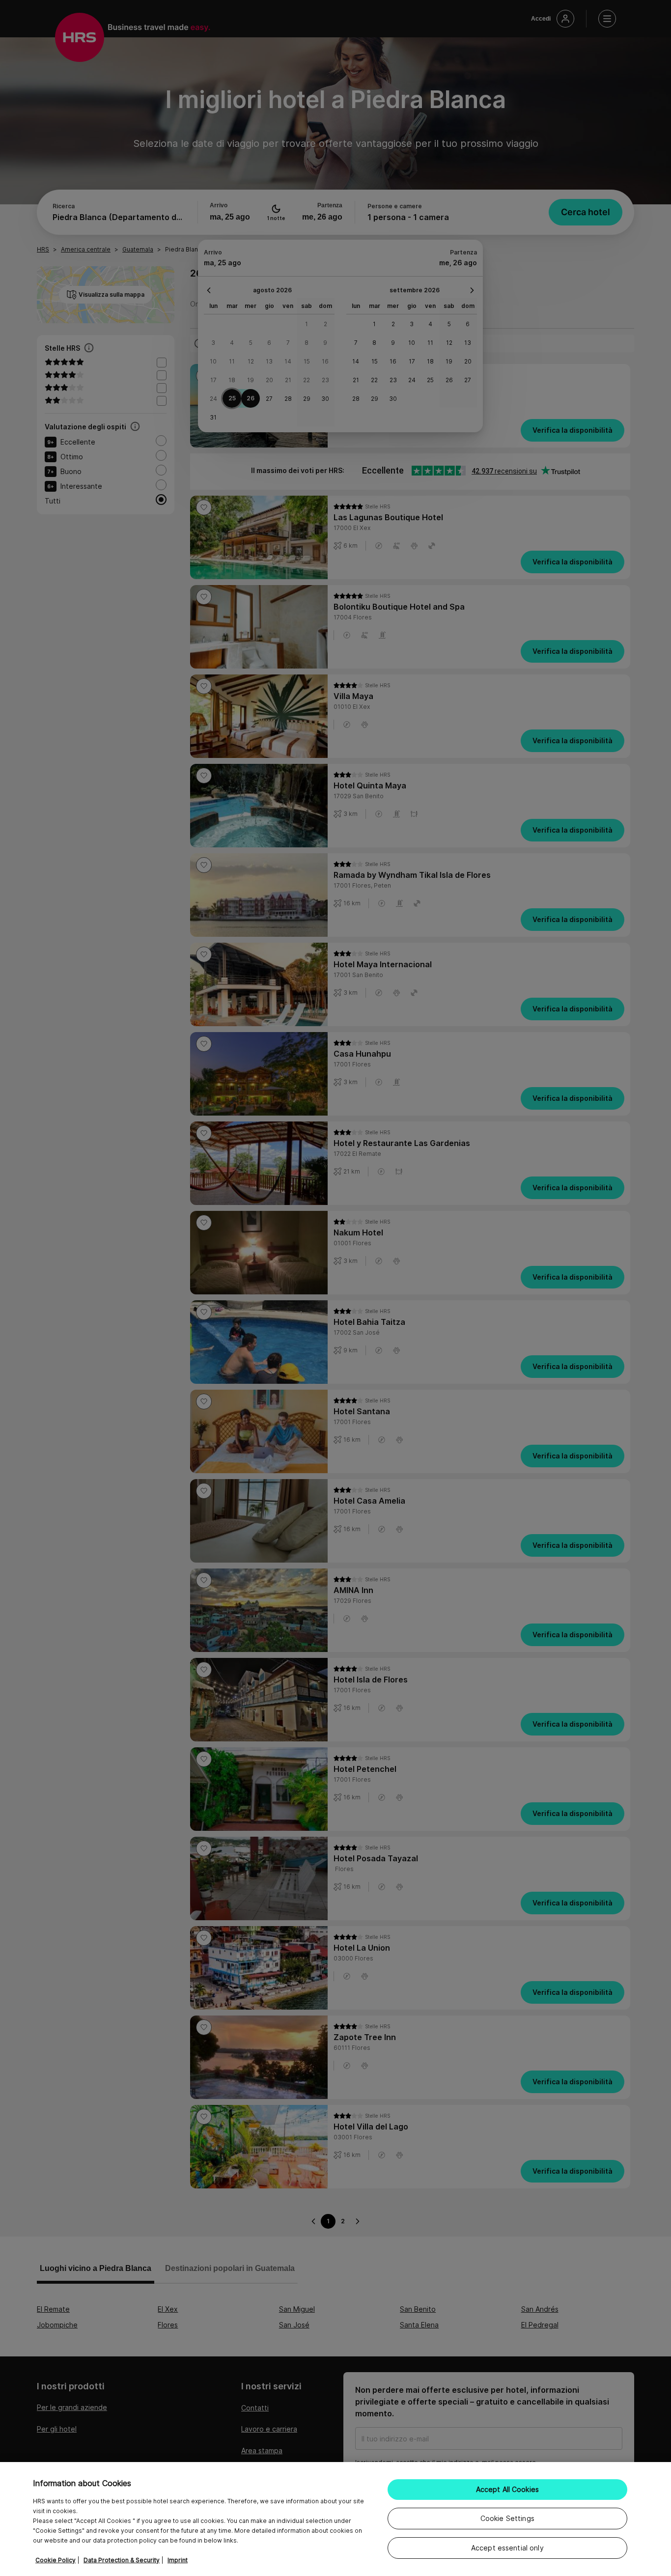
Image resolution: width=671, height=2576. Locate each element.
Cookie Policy (56, 2560)
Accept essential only (507, 2548)
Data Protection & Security (122, 2560)
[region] (335, 2519)
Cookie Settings (507, 2518)
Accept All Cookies (508, 2489)
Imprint (178, 2560)
